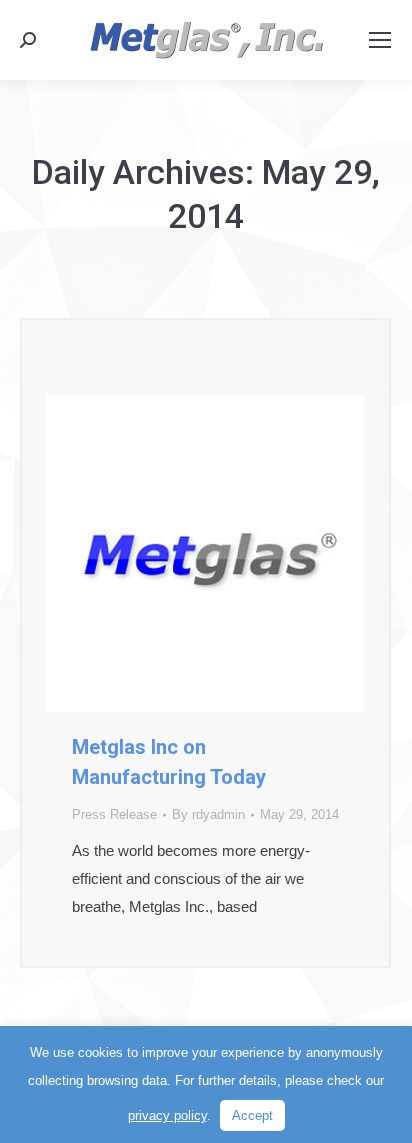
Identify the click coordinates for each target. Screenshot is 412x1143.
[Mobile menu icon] (380, 40)
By (208, 814)
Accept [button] (252, 1115)
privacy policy (167, 1115)
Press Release (114, 814)
